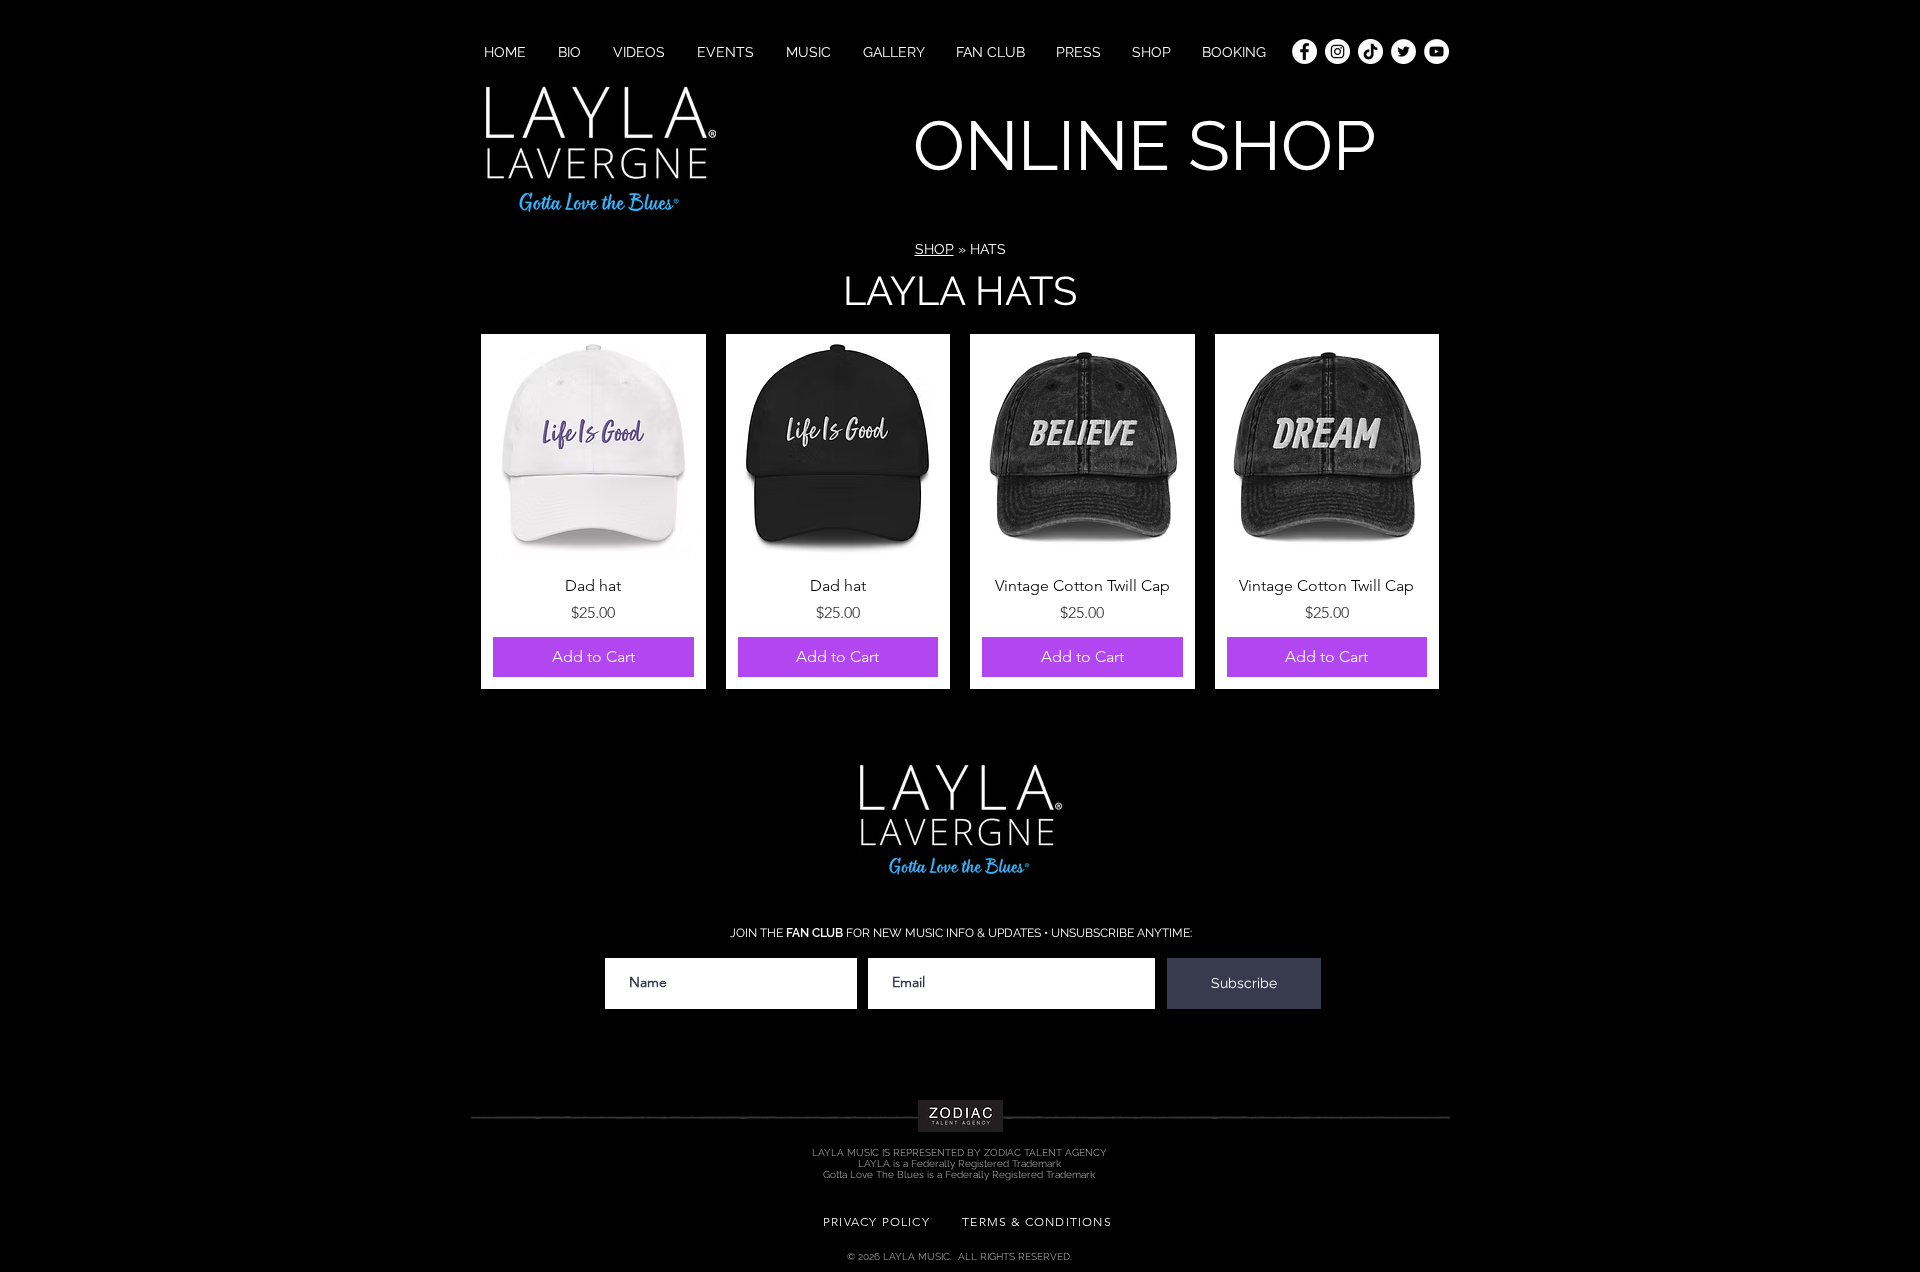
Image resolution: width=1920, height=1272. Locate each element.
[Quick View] (593, 446)
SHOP (934, 249)
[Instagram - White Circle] (1337, 51)
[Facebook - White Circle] (1304, 51)
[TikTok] (1370, 51)
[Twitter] (1403, 51)
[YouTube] (1436, 51)
